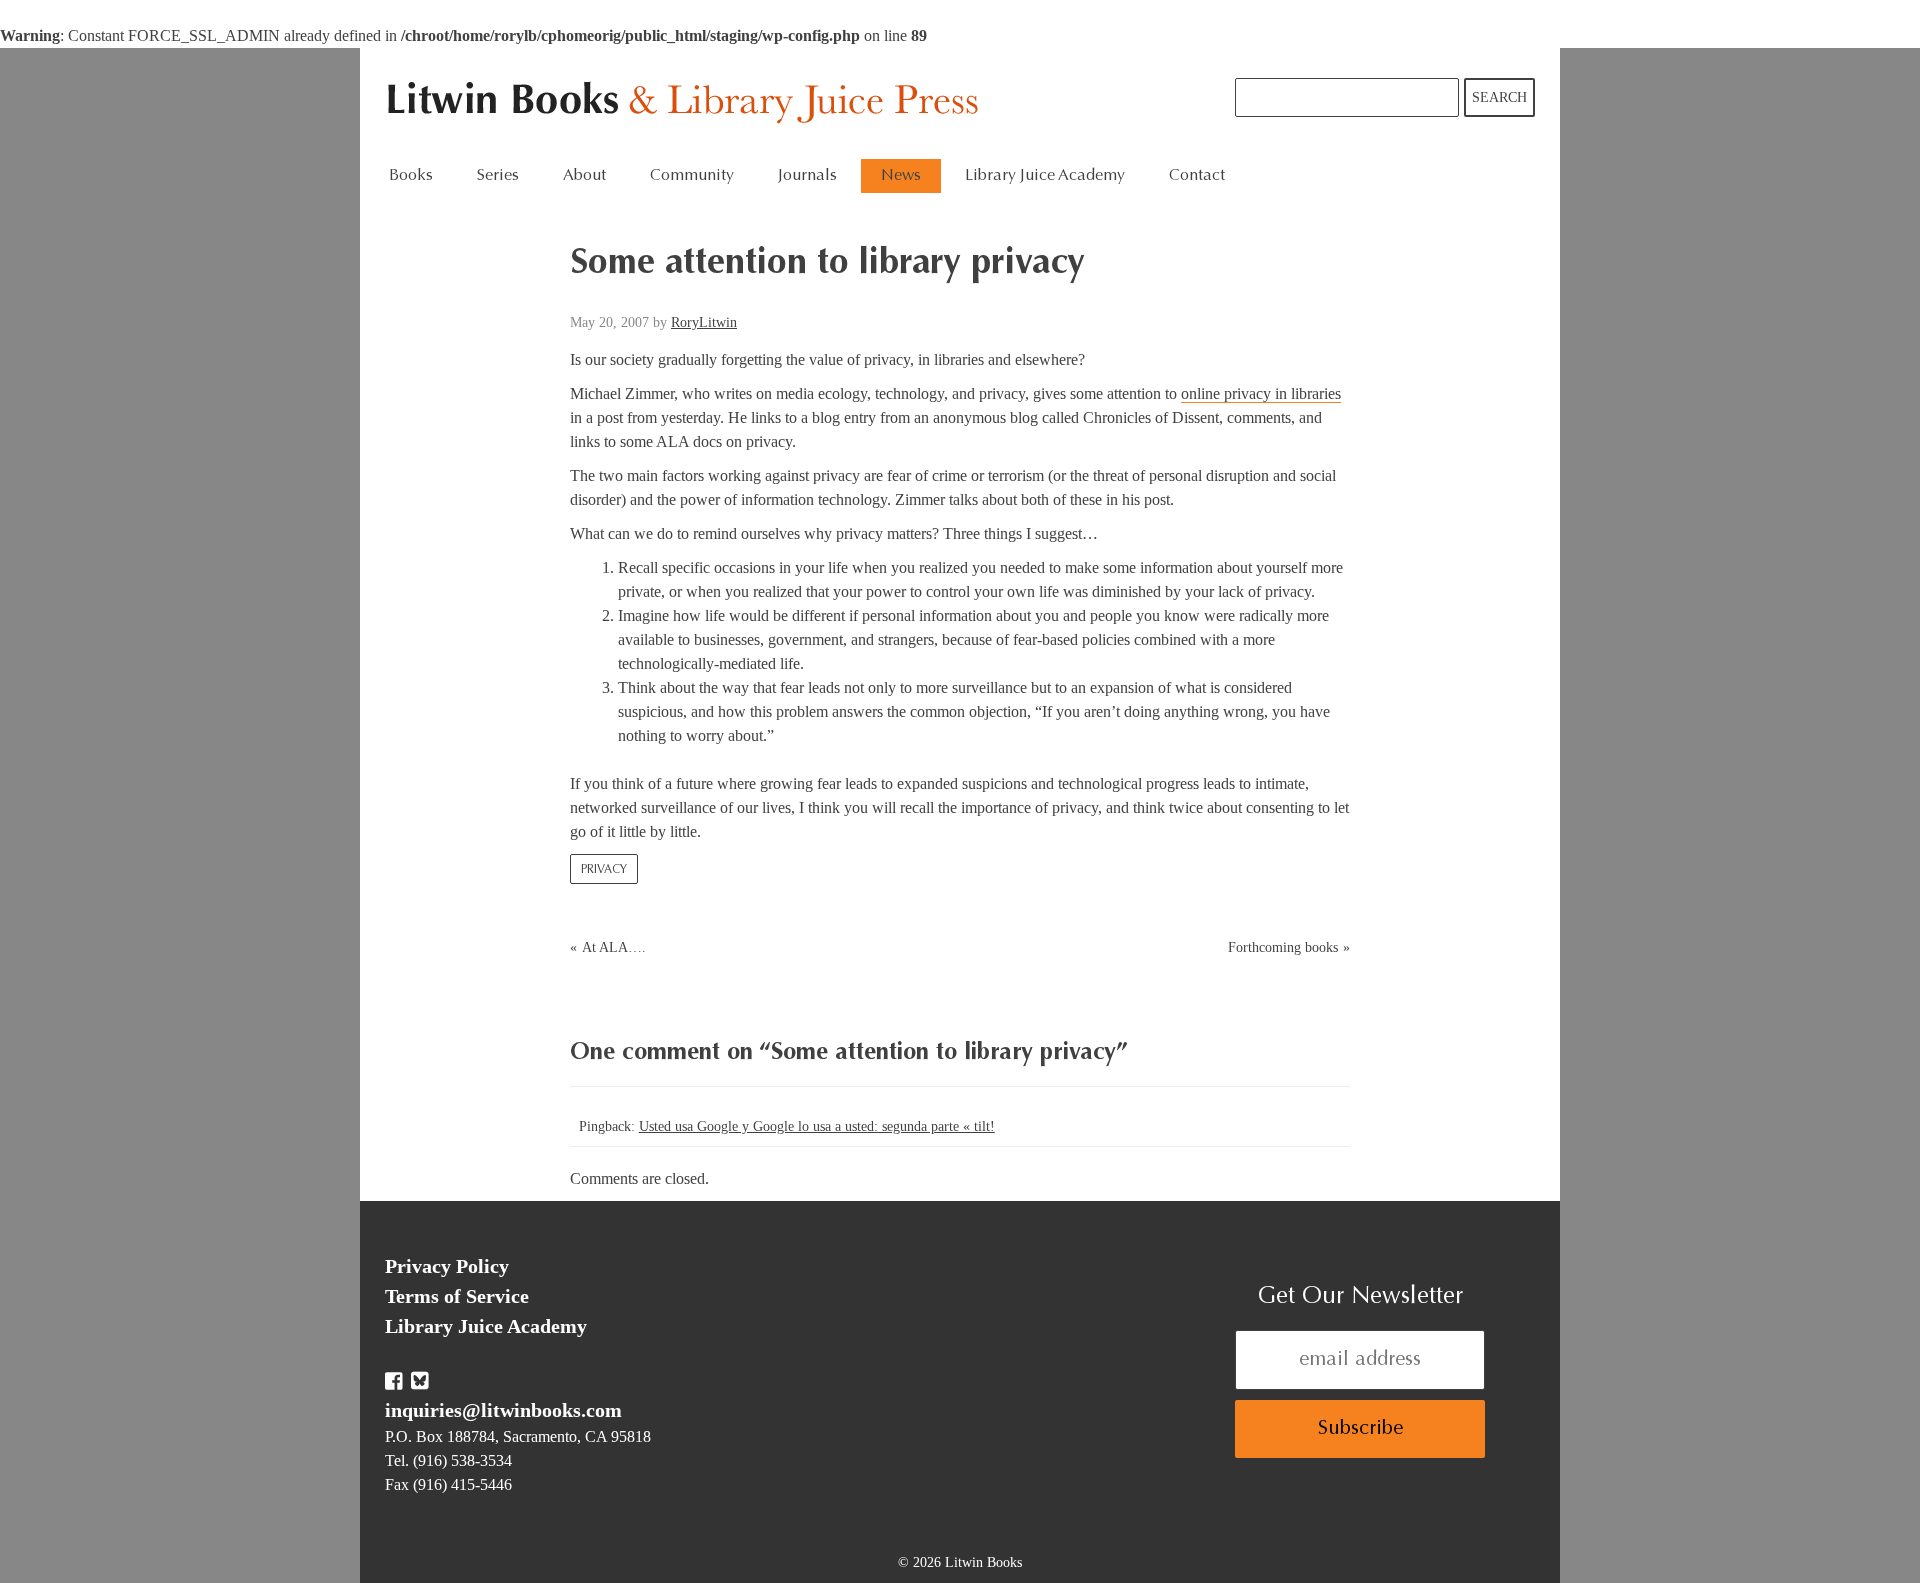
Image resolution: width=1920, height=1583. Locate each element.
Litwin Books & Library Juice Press (687, 103)
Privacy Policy (447, 1266)
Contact (1197, 176)
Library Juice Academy (1045, 176)
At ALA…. (614, 947)
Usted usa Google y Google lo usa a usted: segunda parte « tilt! (817, 1126)
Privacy (604, 870)
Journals (807, 176)
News (901, 176)
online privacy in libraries (1261, 393)
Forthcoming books (1283, 947)
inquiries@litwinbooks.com (503, 1410)
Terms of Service (457, 1296)
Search (1499, 97)
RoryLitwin (704, 322)
